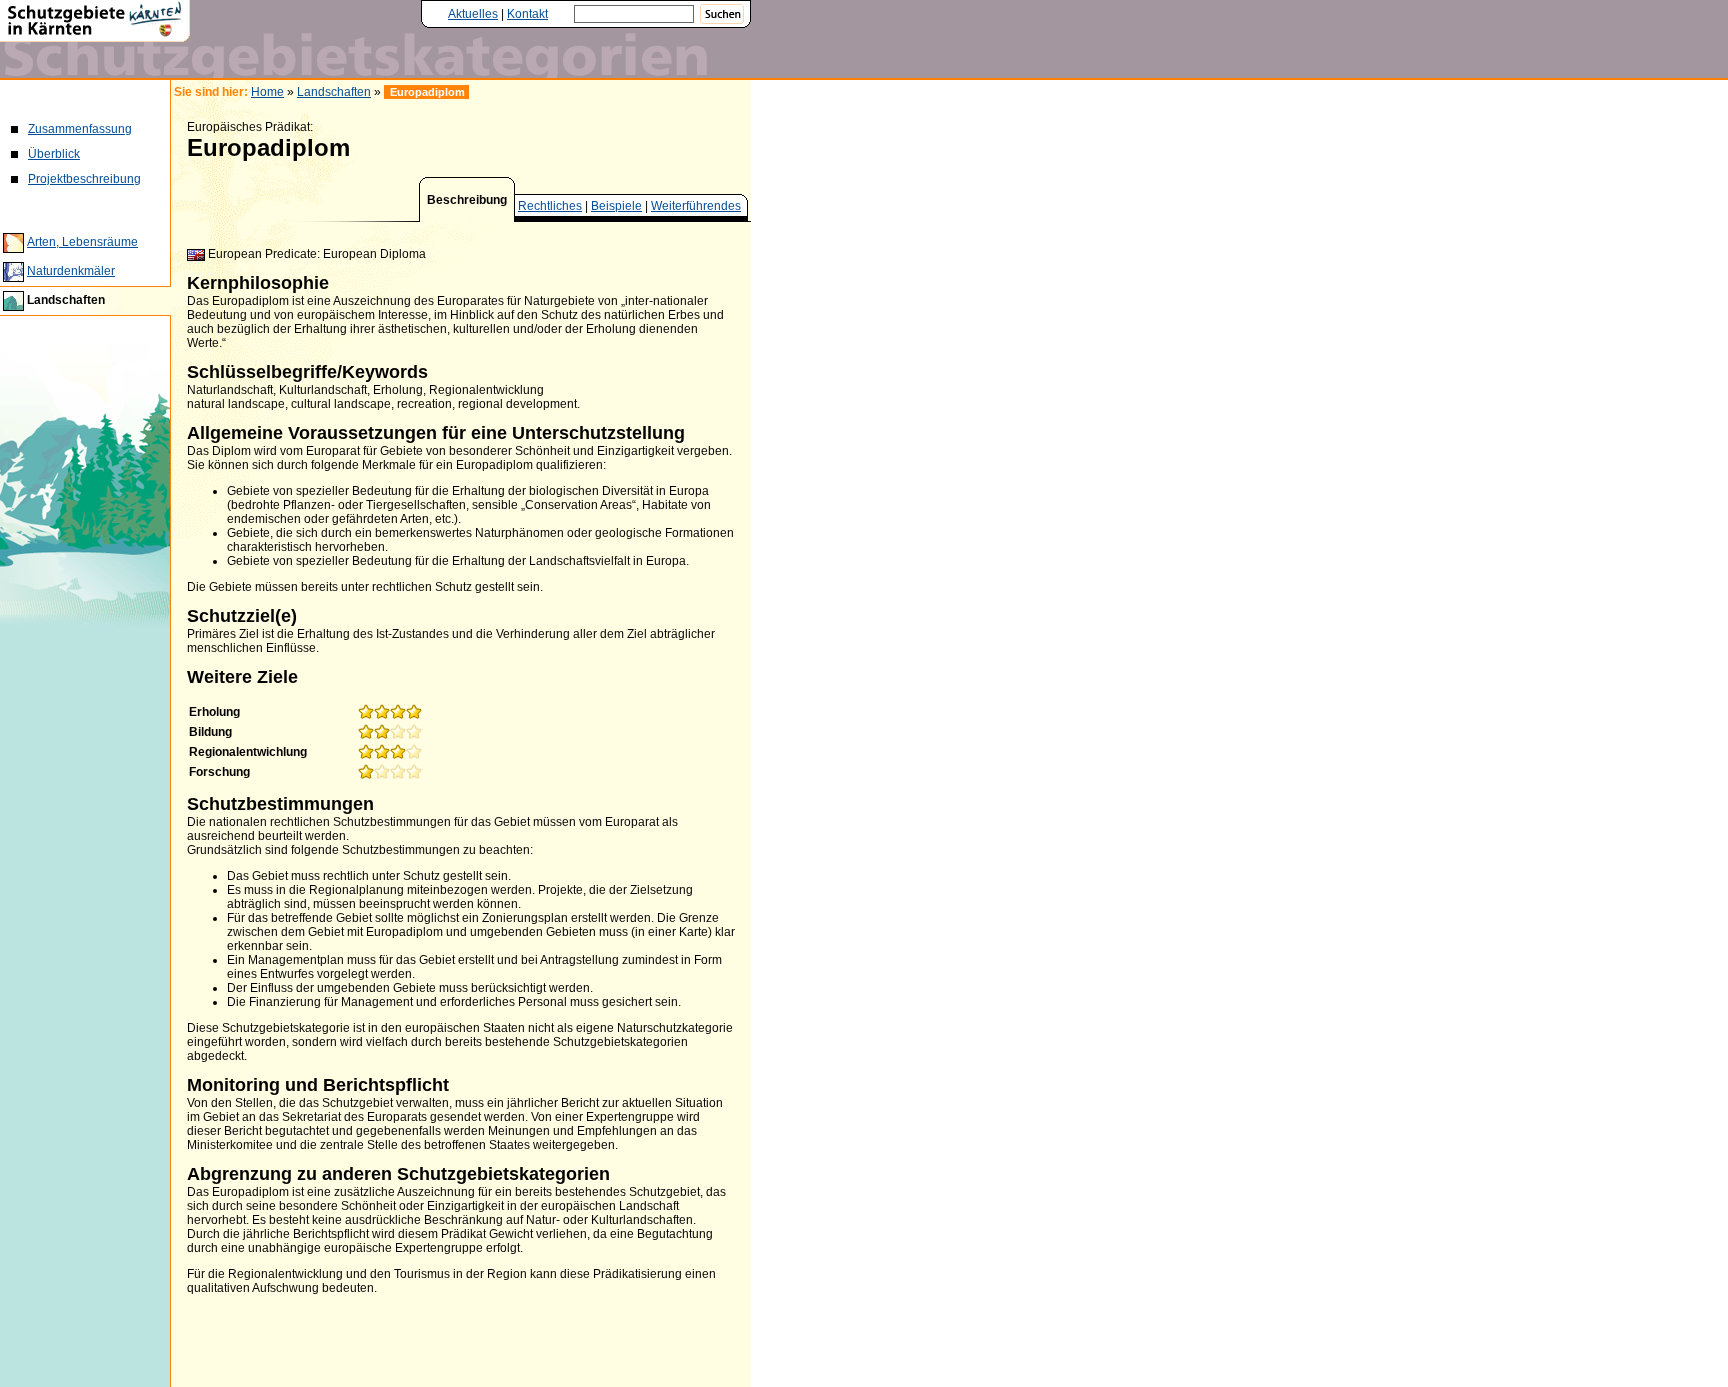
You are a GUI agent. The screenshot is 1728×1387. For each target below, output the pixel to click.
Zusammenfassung (80, 129)
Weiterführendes (696, 206)
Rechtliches (550, 206)
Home (267, 92)
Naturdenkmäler (71, 271)
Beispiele (616, 206)
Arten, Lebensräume (82, 242)
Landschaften (66, 300)
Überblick (54, 154)
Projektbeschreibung (84, 179)
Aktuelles (473, 14)
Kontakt (527, 14)
